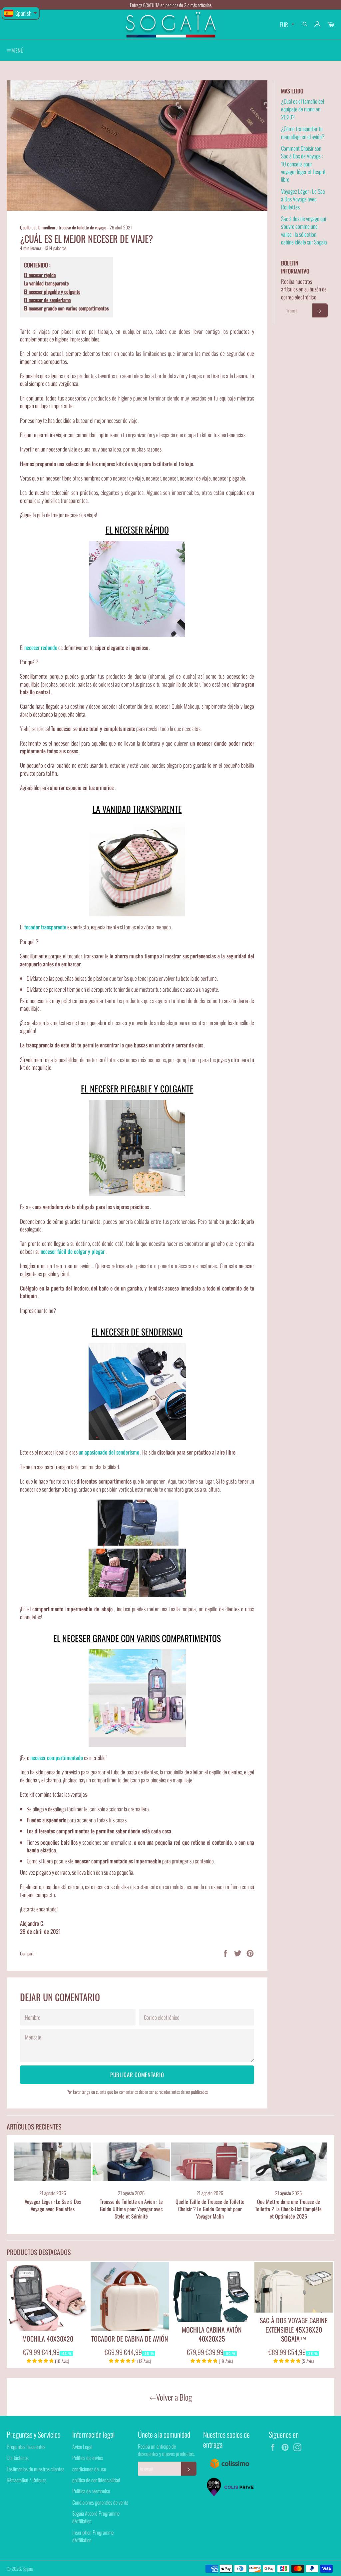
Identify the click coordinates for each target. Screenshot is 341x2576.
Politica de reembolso (91, 2491)
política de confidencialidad (96, 2480)
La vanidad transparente (46, 283)
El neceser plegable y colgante (52, 292)
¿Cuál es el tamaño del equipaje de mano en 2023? (303, 109)
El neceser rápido (40, 275)
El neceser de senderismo (47, 300)
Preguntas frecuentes (26, 2447)
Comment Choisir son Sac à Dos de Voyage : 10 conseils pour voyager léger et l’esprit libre (303, 164)
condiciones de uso (89, 2469)
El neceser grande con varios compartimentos (66, 308)
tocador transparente (45, 927)
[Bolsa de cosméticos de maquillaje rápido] (137, 589)
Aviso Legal (82, 2447)
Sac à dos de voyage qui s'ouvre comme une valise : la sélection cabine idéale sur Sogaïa (304, 230)
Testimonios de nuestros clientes (35, 2469)
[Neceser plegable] (137, 1148)
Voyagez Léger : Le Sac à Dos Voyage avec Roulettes (303, 199)
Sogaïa (28, 2569)
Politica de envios (88, 2458)
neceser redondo (41, 647)
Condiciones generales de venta (100, 2502)
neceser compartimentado (57, 1758)
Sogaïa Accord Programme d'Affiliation (96, 2517)
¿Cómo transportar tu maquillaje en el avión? (303, 132)
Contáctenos (18, 2458)
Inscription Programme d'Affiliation (93, 2536)
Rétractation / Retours (26, 2480)
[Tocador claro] (137, 868)
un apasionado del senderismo (109, 1452)
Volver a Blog (174, 2397)
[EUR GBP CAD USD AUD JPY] (286, 25)
